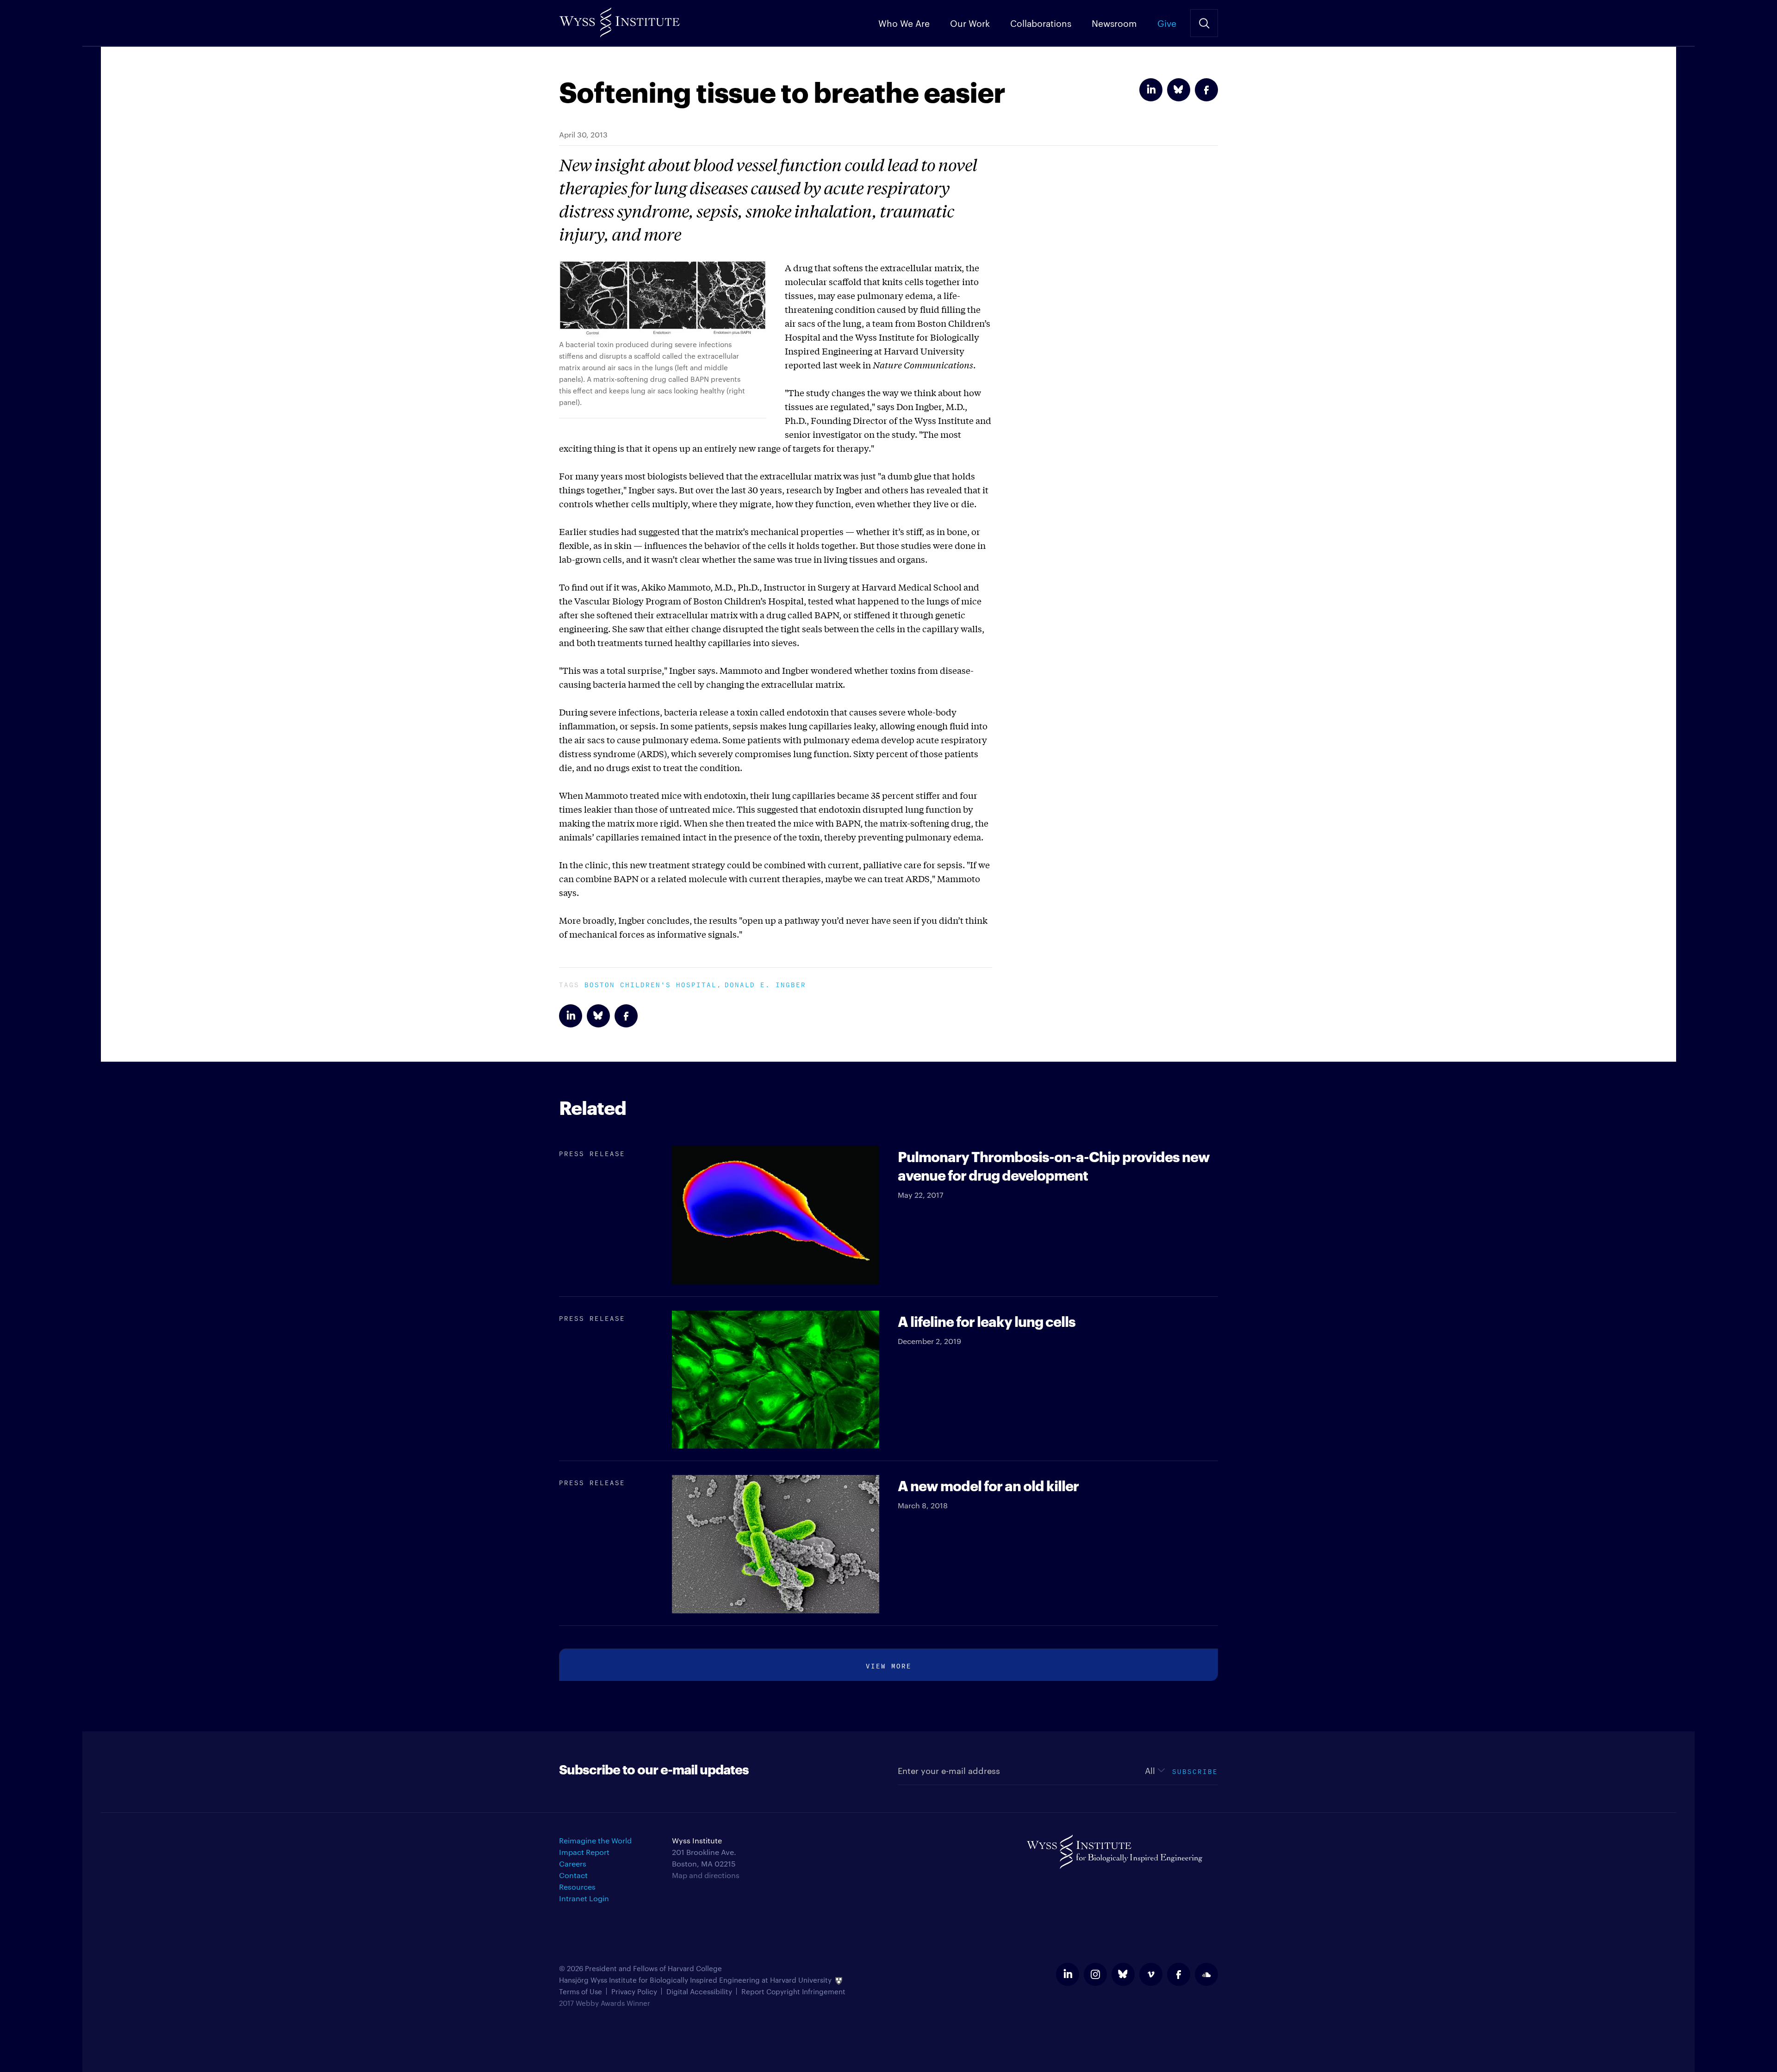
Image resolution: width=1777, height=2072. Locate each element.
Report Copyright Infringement (793, 1991)
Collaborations (1041, 23)
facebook (1179, 1974)
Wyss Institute (619, 19)
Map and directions (706, 1875)
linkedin (1068, 1974)
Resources (577, 1887)
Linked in (1151, 90)
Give (1167, 23)
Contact (573, 1875)
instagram (1095, 1974)
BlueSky (1179, 90)
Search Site (1204, 23)
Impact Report (584, 1852)
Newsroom (1114, 23)
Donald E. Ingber (765, 984)
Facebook (1206, 90)
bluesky (1123, 1974)
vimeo (1151, 1974)
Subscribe (1195, 1770)
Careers (573, 1864)
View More (889, 1665)
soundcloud (1206, 1974)
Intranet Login (584, 1898)
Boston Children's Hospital (651, 984)
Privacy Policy (634, 1991)
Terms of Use (581, 1991)
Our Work (970, 23)
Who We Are (904, 23)
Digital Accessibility (699, 1991)
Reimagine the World (595, 1840)
